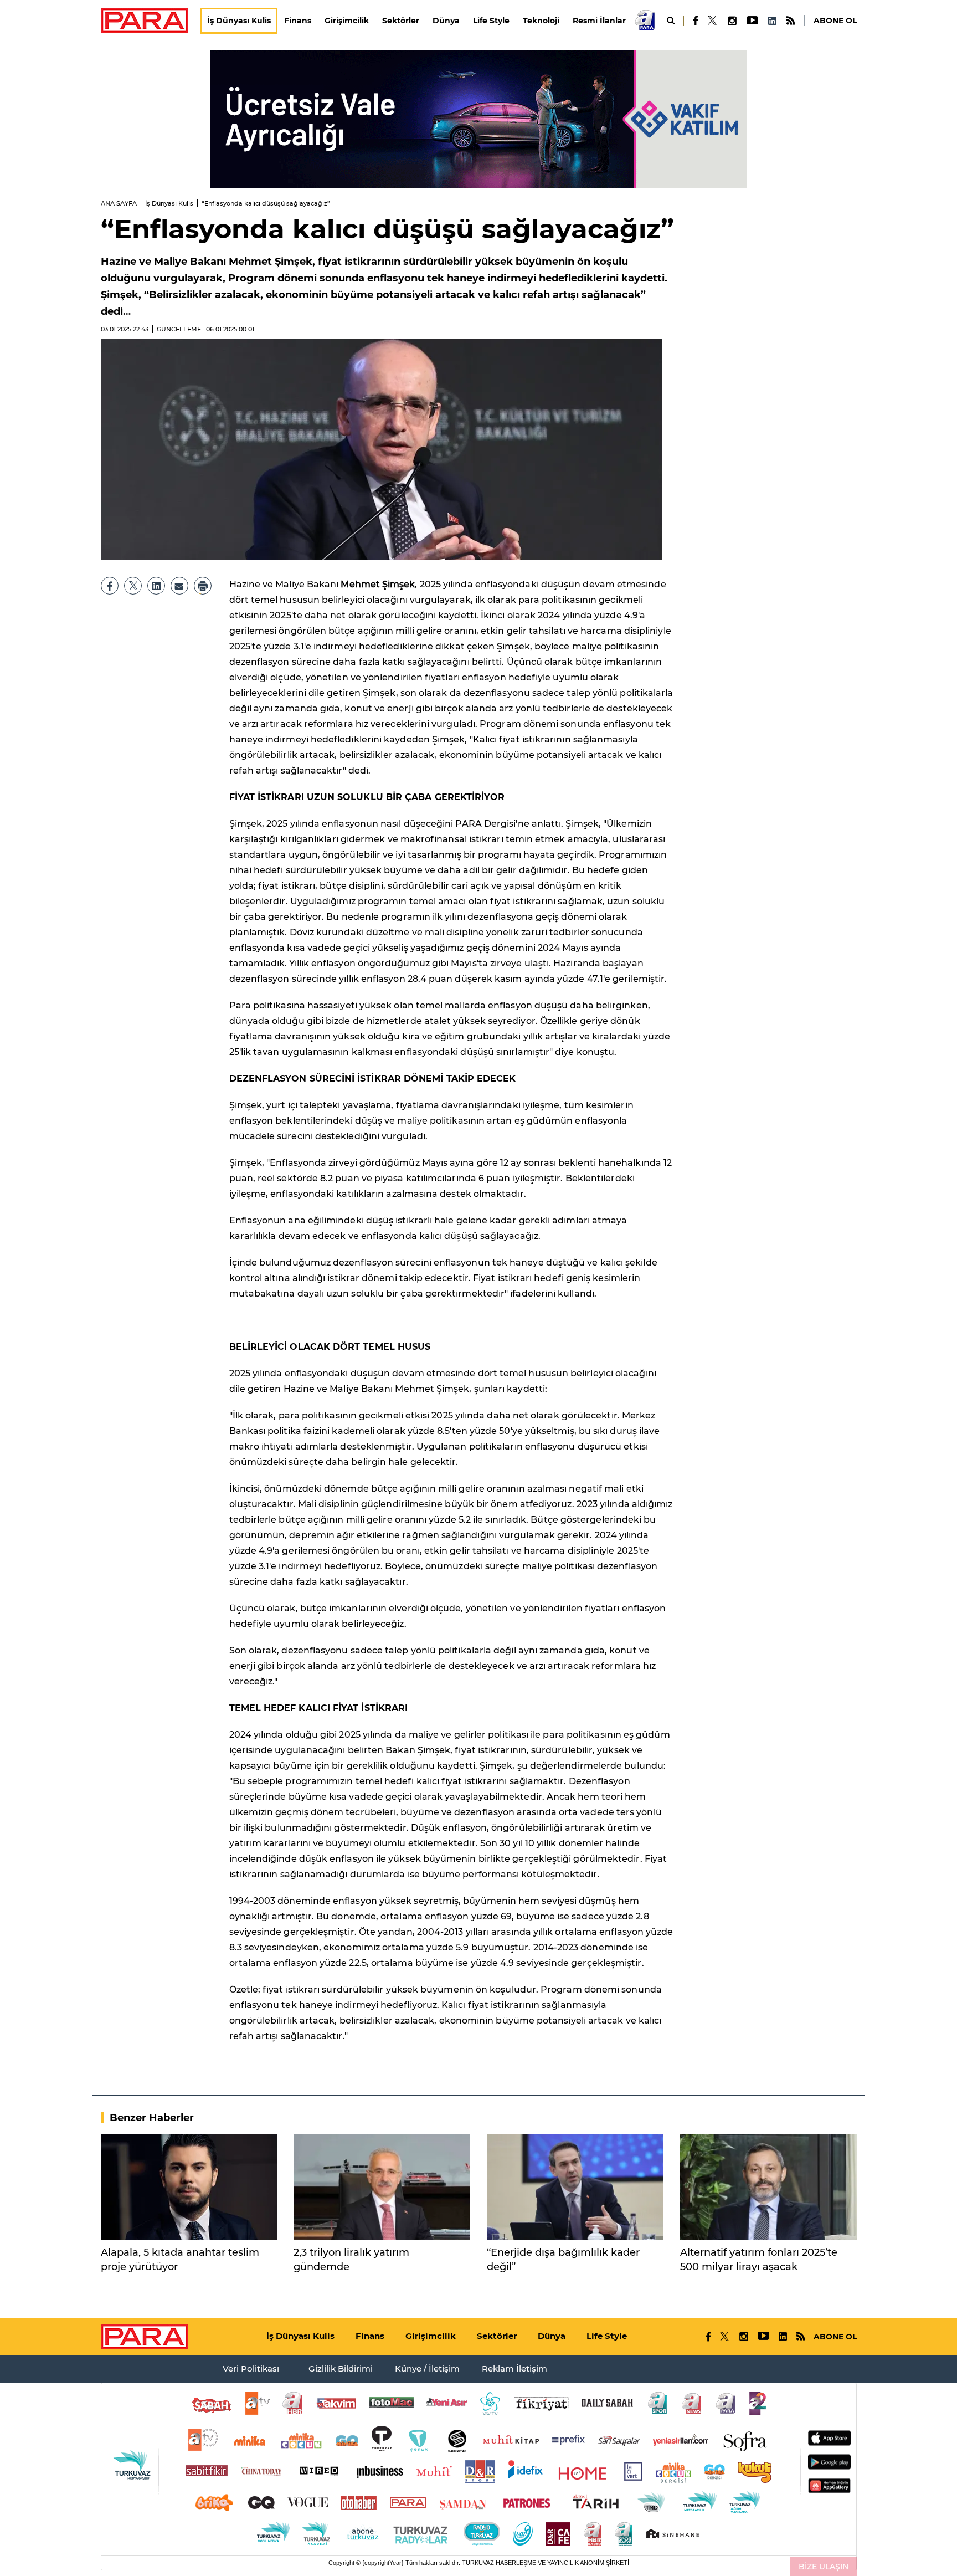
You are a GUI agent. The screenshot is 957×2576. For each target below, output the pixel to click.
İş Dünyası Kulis (239, 21)
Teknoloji (541, 21)
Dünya (446, 21)
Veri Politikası (251, 2368)
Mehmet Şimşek (378, 584)
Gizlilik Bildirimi (341, 2368)
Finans (298, 21)
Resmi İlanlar (599, 21)
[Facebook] (696, 21)
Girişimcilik (347, 21)
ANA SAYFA (119, 203)
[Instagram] (732, 21)
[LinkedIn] (772, 21)
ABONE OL (835, 21)
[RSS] (791, 21)
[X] (713, 21)
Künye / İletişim (427, 2368)
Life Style (491, 21)
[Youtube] (752, 21)
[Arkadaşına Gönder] (179, 586)
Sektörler (401, 21)
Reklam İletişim (514, 2368)
